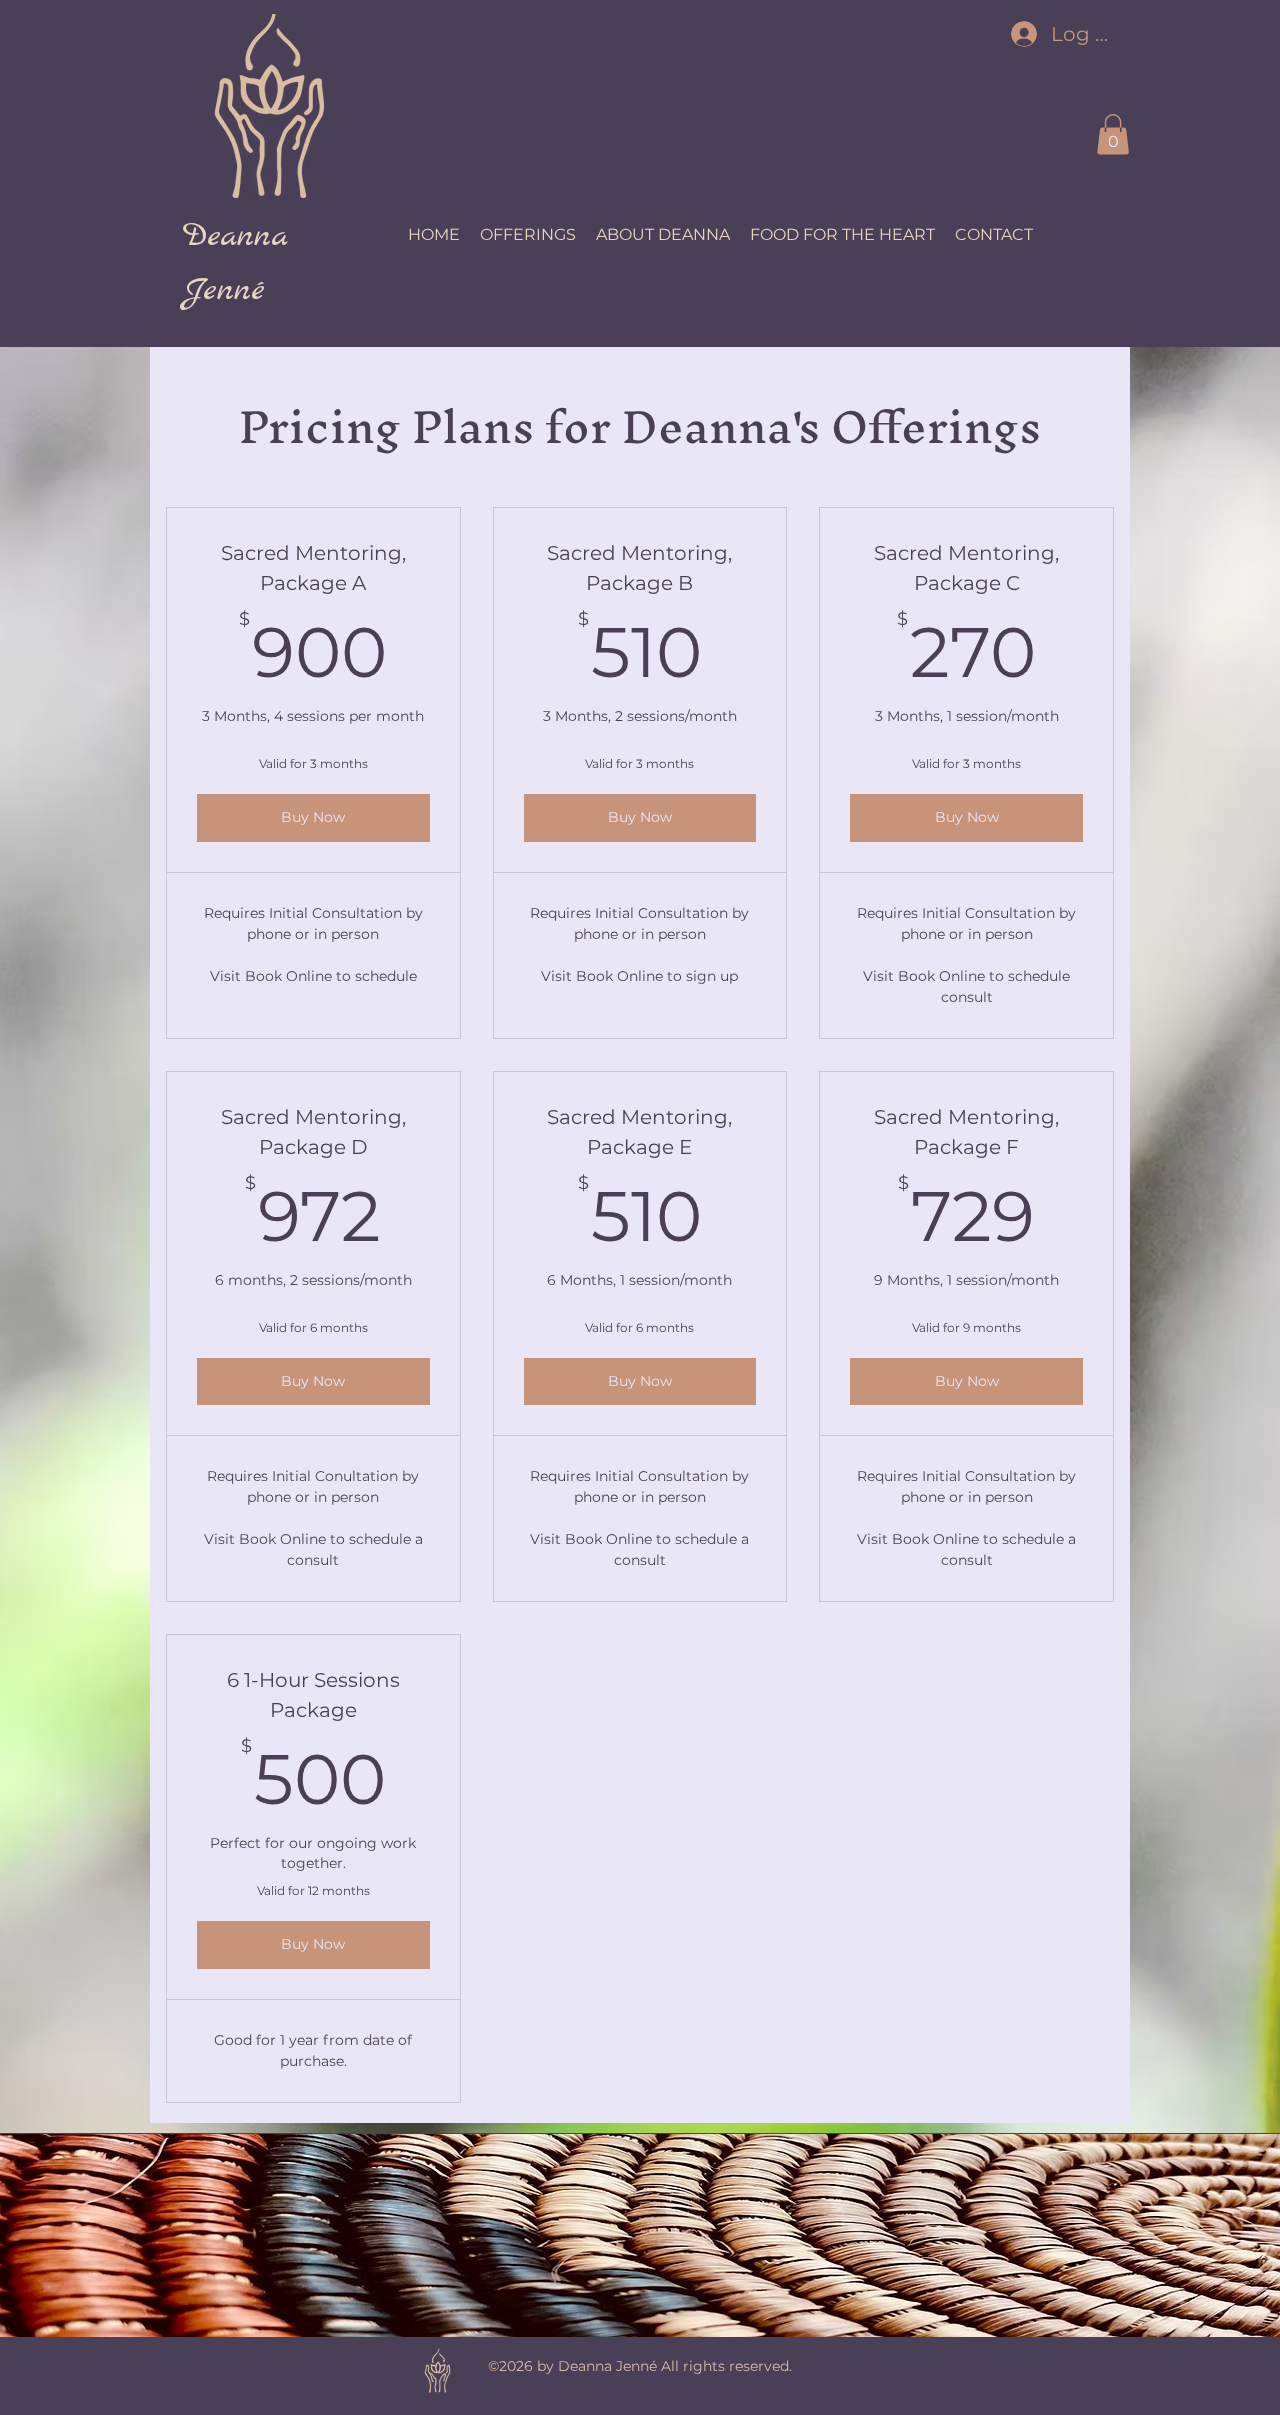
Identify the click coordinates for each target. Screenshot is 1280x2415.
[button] (1113, 134)
